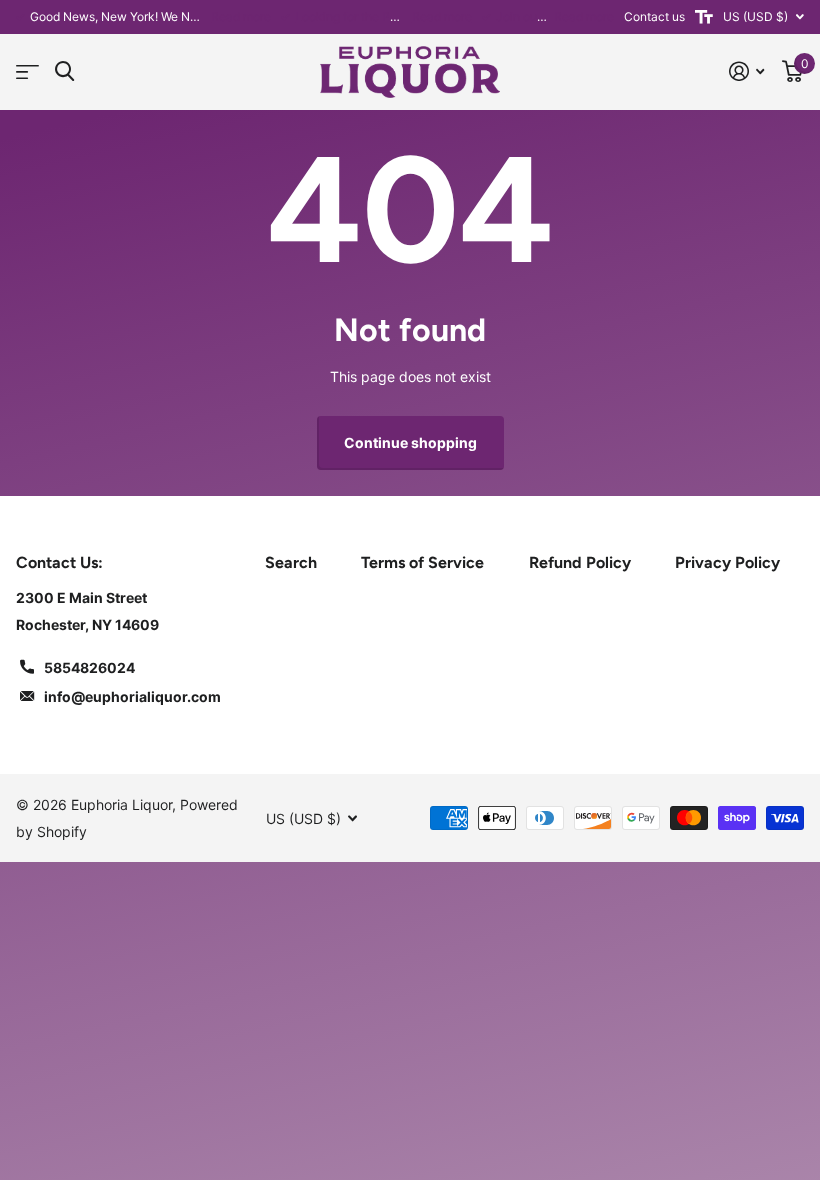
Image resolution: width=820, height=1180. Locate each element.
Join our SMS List (545, 16)
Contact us (654, 16)
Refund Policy (580, 562)
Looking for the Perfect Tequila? (384, 16)
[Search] (64, 71)
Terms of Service (422, 562)
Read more (241, 16)
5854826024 (89, 667)
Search (291, 562)
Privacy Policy (727, 562)
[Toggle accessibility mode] (704, 17)
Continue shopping (410, 442)
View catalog (27, 72)
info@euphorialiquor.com (132, 696)
